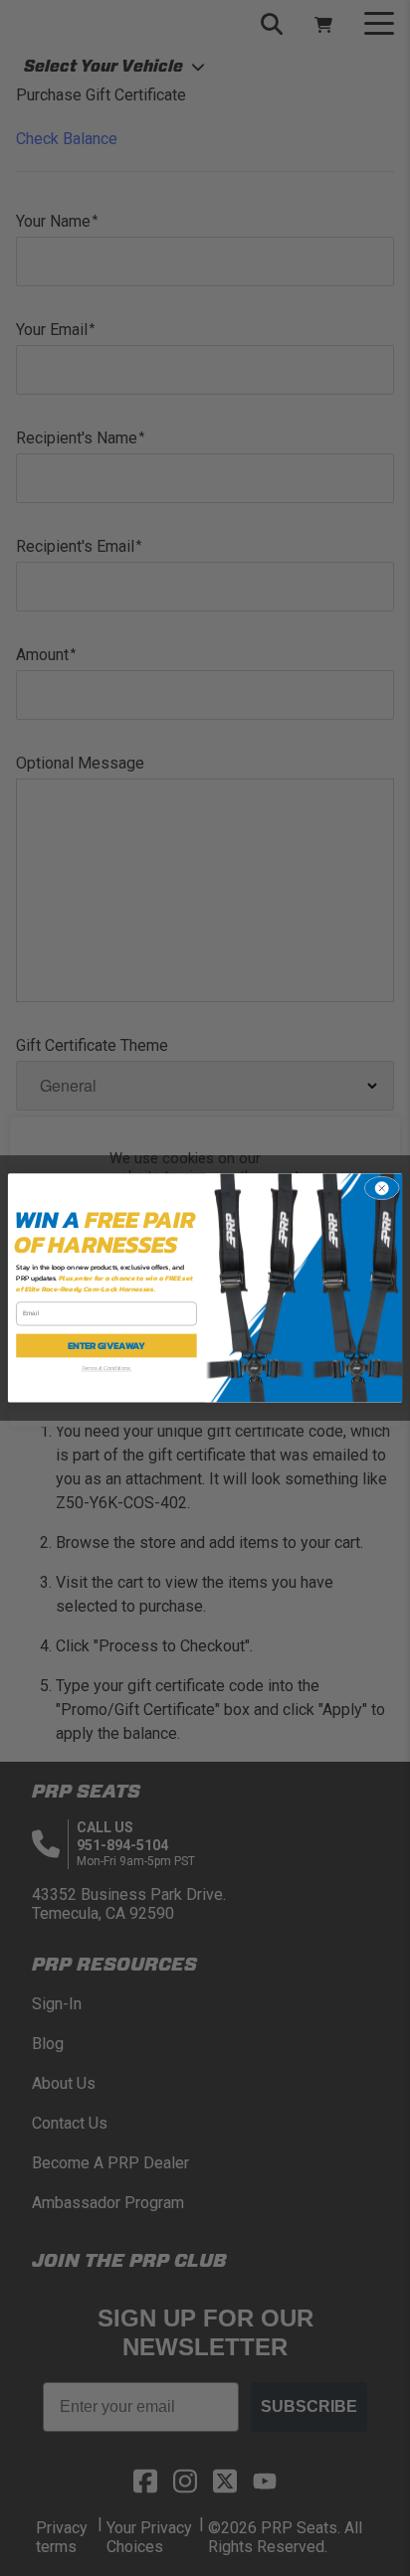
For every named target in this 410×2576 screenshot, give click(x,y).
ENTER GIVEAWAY (106, 1346)
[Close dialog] (381, 1189)
